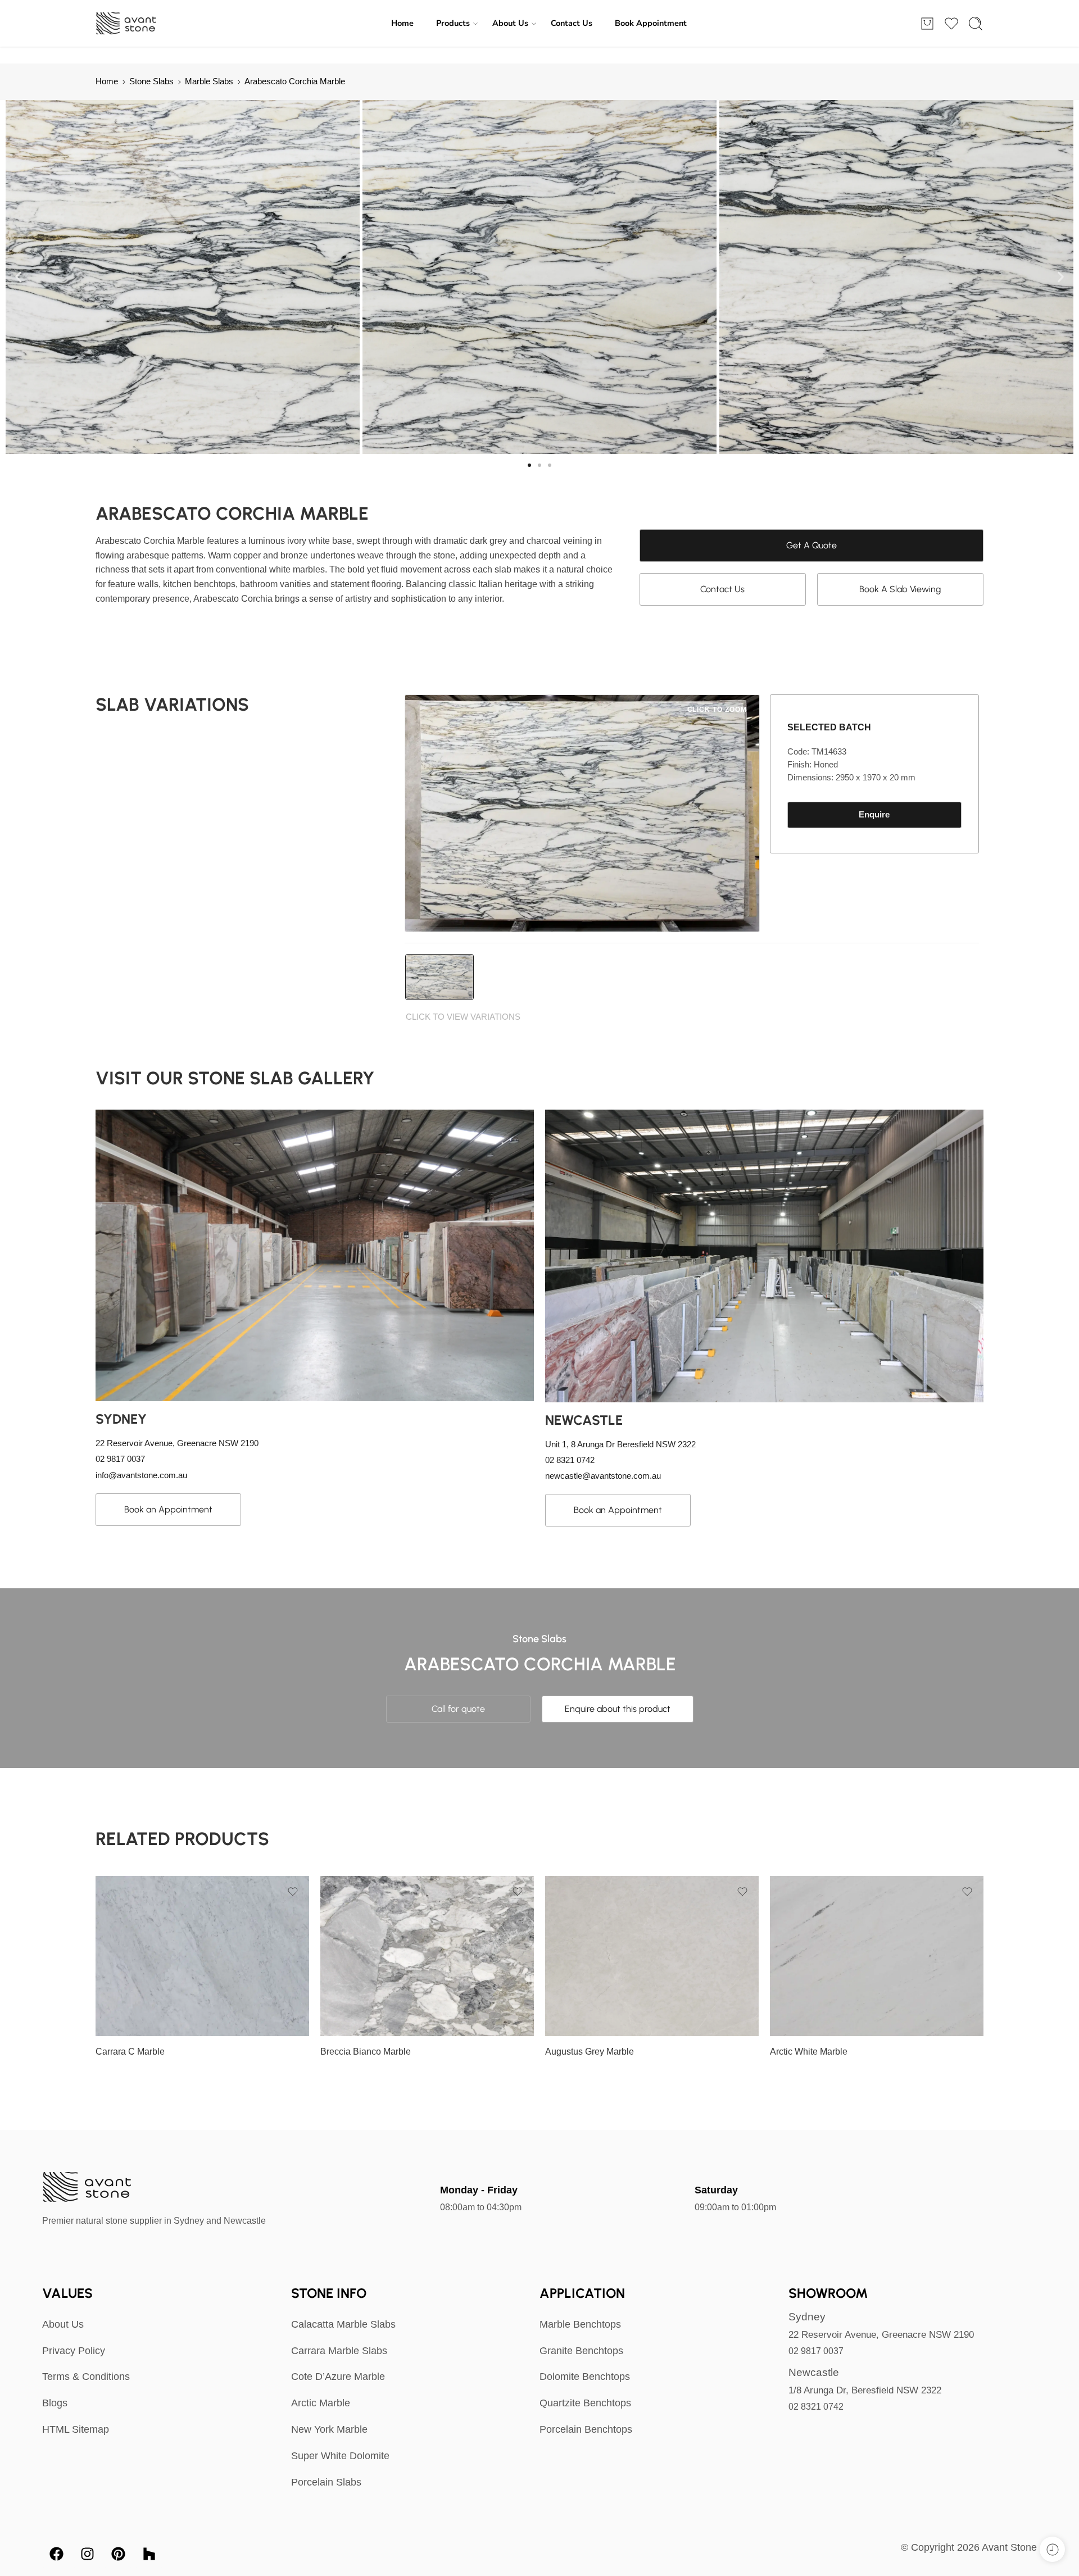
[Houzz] (149, 2554)
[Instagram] (87, 2554)
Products (453, 23)
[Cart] (927, 24)
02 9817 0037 (816, 2351)
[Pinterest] (118, 2554)
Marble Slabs (209, 81)
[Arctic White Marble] (877, 1956)
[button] (18, 277)
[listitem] (439, 977)
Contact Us (572, 23)
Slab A (126, 2020)
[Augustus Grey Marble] (652, 1956)
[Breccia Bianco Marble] (427, 1956)
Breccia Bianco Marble (366, 2052)
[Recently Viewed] (1052, 2549)
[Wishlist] (293, 1892)
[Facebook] (56, 2554)
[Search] (976, 24)
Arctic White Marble (809, 2052)
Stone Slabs (151, 81)
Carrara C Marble (130, 2052)
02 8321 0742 (816, 2407)
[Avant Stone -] (127, 24)
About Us (510, 23)
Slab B (576, 2020)
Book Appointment (651, 23)
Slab (104, 2004)
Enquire (874, 815)
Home (402, 23)
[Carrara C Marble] (202, 1956)
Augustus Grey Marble (590, 2052)
